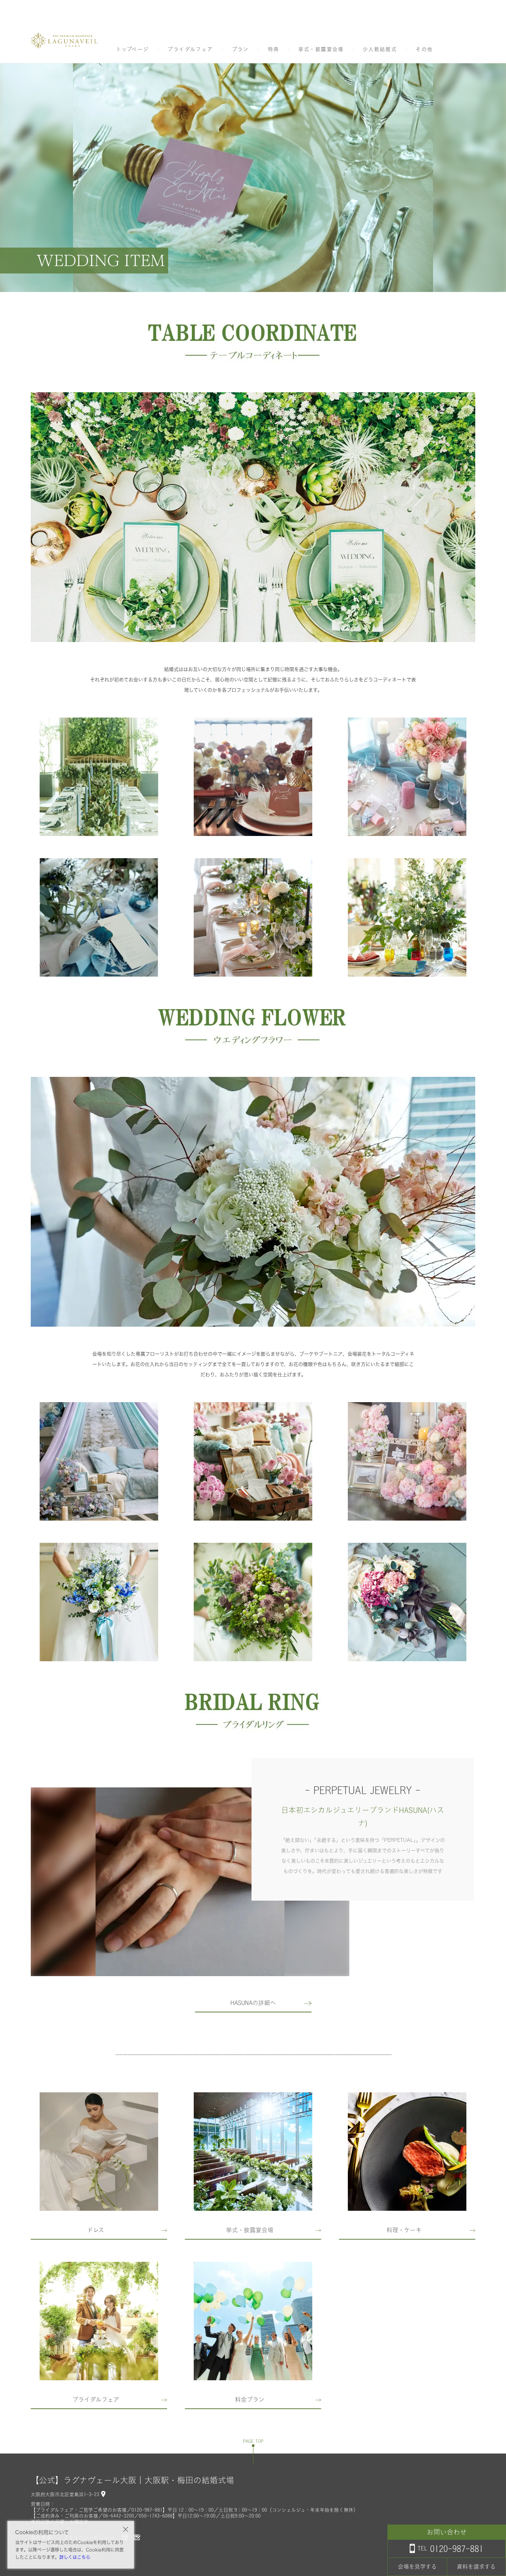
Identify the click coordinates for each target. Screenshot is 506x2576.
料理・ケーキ (404, 2230)
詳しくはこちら (75, 2557)
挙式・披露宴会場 (321, 49)
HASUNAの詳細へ (253, 2003)
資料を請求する (476, 2567)
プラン (240, 49)
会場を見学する (417, 2567)
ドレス (96, 2230)
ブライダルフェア (190, 49)
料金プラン (250, 2399)
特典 (274, 49)
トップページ (132, 49)
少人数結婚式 (380, 49)
